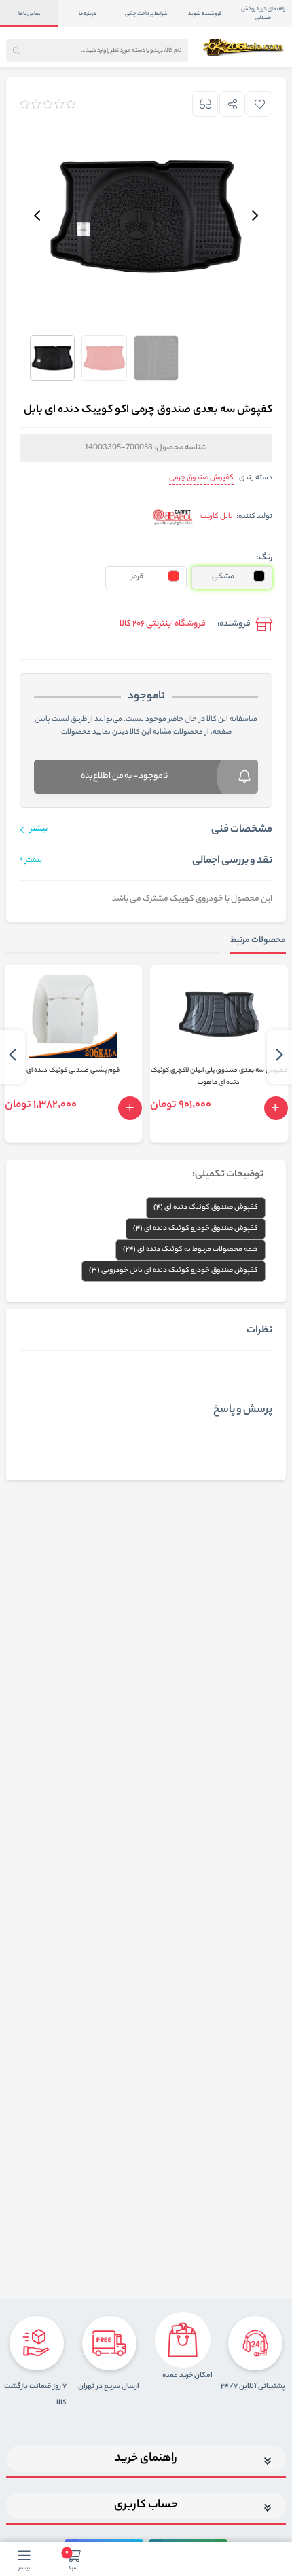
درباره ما (88, 14)
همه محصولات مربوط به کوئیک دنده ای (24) (190, 1250)
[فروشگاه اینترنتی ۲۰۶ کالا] (244, 47)
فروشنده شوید (205, 14)
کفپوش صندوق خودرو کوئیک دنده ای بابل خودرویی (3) (174, 1271)
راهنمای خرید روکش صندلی (263, 14)
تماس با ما (30, 14)
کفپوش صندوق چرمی (201, 478)
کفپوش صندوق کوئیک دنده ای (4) (206, 1208)
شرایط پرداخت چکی (146, 14)
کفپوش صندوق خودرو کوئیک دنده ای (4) (196, 1229)
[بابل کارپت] (173, 517)
